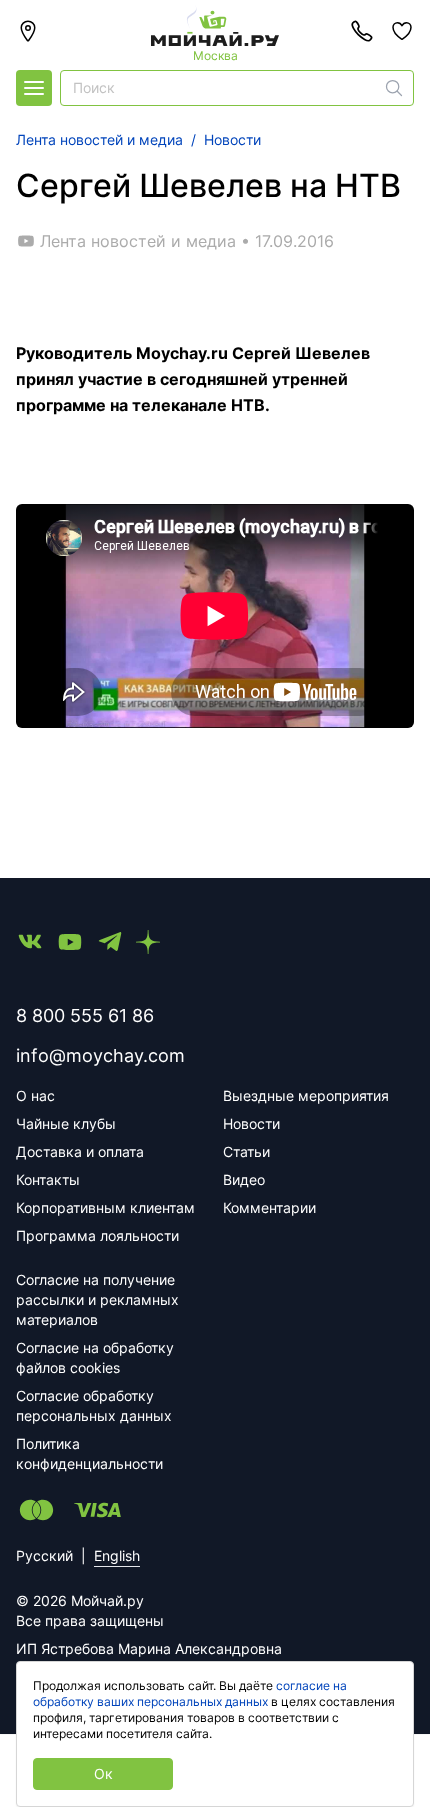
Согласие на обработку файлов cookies (95, 1357)
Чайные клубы (66, 1123)
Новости (251, 1123)
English (117, 1555)
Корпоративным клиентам (105, 1207)
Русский (44, 1555)
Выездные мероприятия (306, 1095)
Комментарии (269, 1207)
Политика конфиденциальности (89, 1453)
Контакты (48, 1179)
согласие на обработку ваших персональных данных (190, 1693)
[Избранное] (402, 31)
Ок (103, 1773)
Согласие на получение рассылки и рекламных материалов (97, 1299)
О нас (35, 1095)
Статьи (246, 1151)
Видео (244, 1179)
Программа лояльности (97, 1235)
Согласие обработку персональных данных (94, 1405)
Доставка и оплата (80, 1151)
